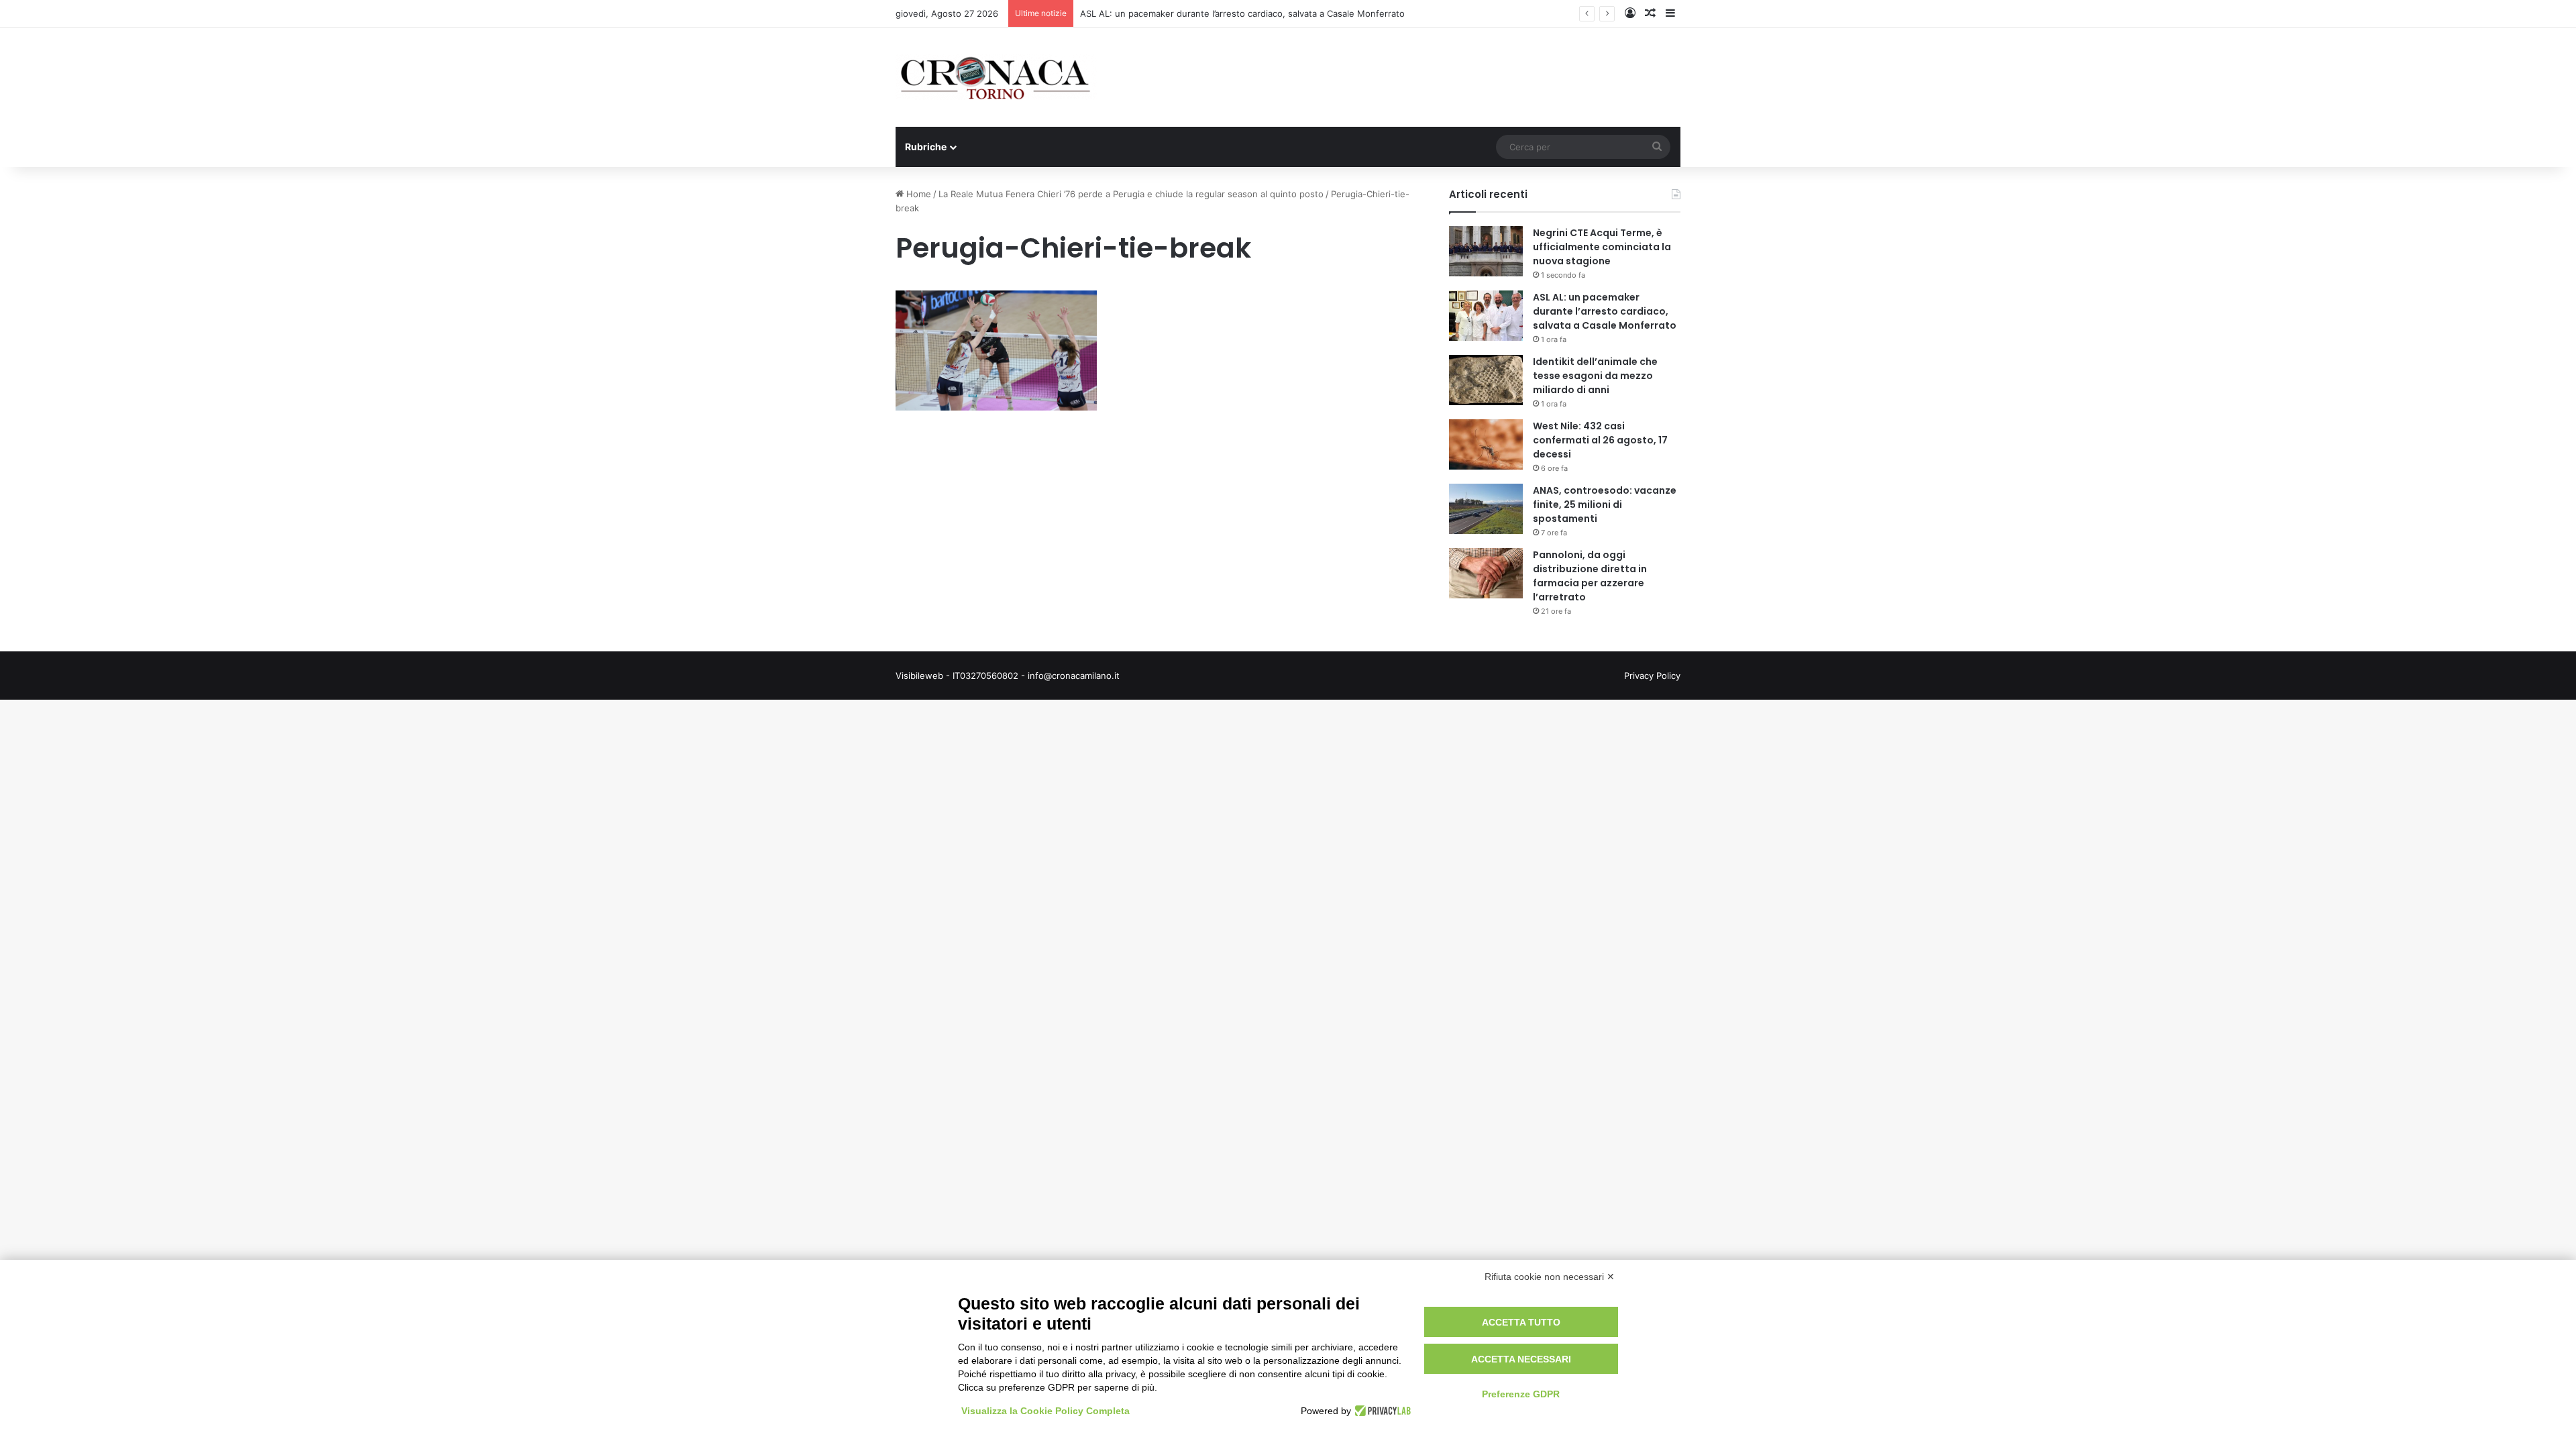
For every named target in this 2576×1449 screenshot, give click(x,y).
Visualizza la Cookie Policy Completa (1045, 1411)
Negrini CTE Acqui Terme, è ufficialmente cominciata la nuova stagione (1602, 247)
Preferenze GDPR (1521, 1394)
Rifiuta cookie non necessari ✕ (1550, 1277)
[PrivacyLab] (1381, 1411)
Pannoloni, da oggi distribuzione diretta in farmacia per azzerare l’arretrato (1590, 576)
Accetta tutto (1521, 1322)
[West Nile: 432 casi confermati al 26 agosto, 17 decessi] (1486, 444)
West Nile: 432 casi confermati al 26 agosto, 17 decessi (1600, 440)
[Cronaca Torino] (996, 77)
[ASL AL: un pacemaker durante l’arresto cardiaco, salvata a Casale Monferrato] (1486, 316)
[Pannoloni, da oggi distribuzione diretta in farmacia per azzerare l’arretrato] (1486, 573)
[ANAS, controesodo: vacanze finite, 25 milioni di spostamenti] (1486, 509)
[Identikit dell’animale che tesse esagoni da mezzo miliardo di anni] (1486, 380)
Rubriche (926, 147)
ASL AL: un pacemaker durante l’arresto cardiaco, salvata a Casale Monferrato (1242, 13)
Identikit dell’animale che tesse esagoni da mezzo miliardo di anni (1595, 376)
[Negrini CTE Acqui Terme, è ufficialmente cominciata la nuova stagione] (1486, 251)
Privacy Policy (1652, 676)
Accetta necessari (1521, 1359)
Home (917, 194)
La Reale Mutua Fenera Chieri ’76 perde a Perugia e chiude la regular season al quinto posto (1131, 194)
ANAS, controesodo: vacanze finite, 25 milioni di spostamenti (1605, 504)
